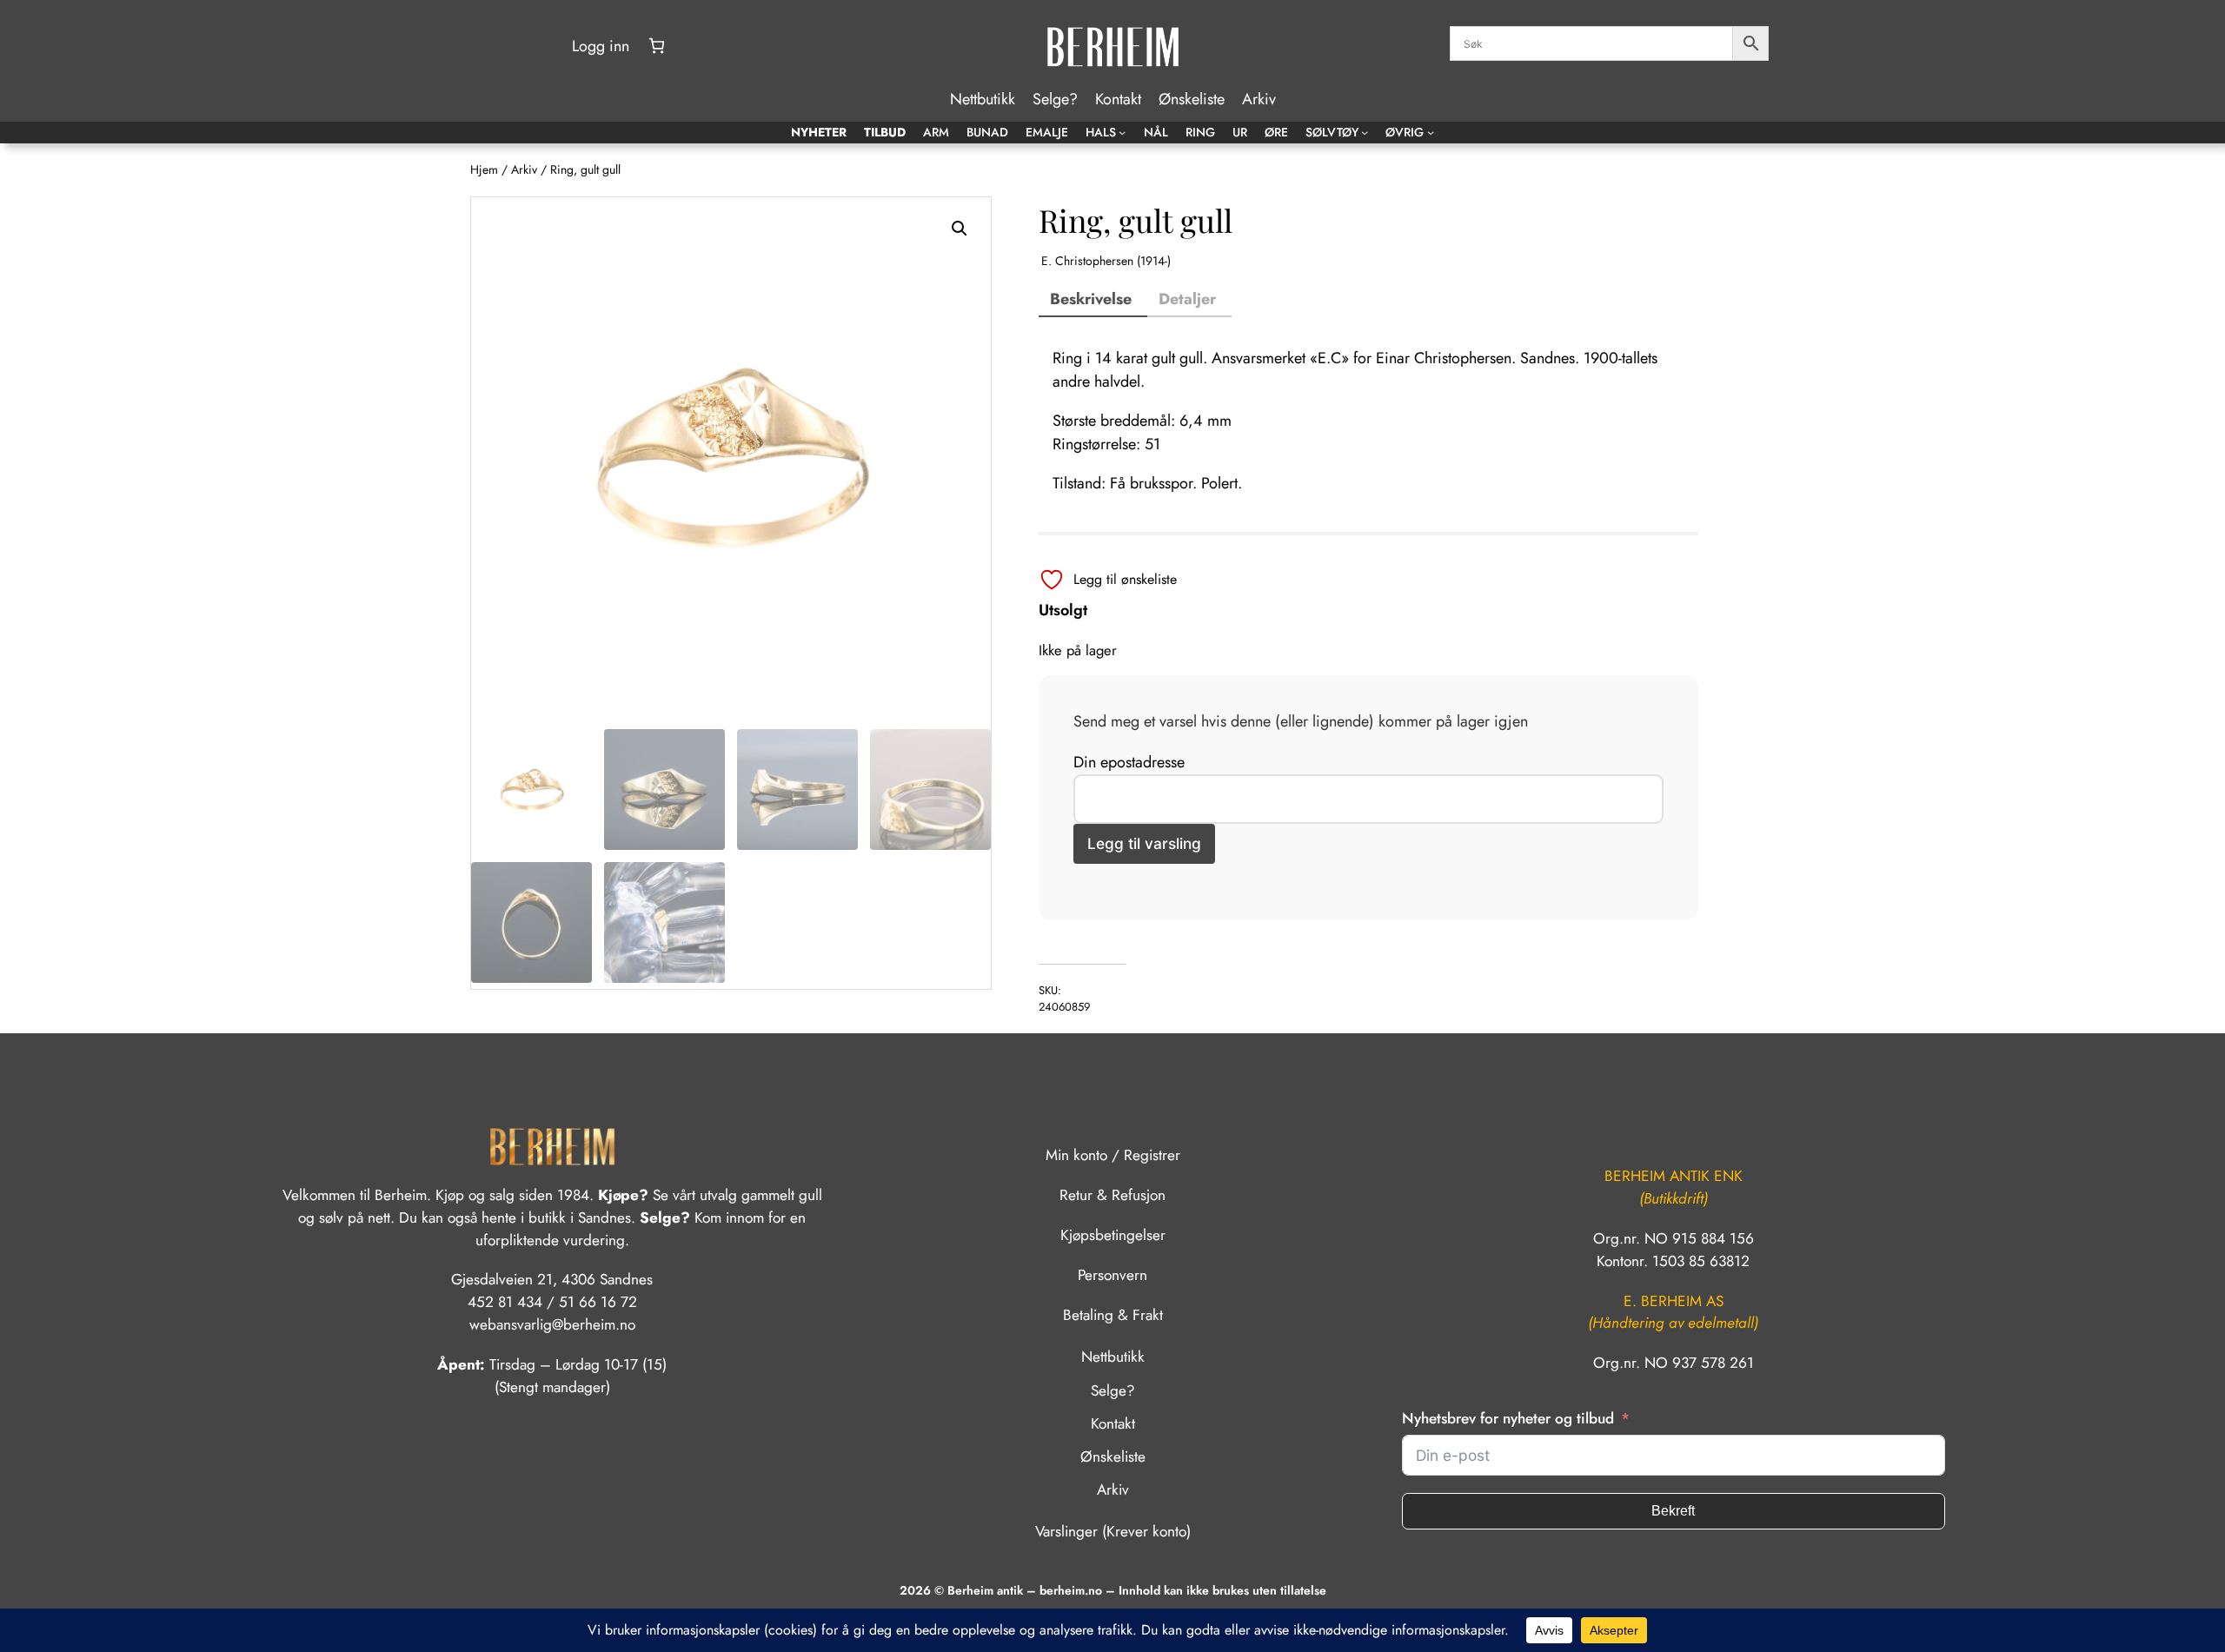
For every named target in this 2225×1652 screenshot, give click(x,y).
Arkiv (524, 169)
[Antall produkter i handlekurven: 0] (657, 46)
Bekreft (1673, 1511)
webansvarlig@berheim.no (552, 1324)
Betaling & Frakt (1113, 1315)
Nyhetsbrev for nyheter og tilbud (1508, 1418)
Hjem (484, 169)
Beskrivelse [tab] (1091, 299)
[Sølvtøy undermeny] (1365, 132)
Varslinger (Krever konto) (1113, 1531)
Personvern (1112, 1275)
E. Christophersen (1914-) (1106, 261)
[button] (960, 229)
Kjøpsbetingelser (1113, 1235)
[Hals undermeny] (1122, 132)
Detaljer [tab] (1187, 299)
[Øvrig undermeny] (1431, 132)
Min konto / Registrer (1113, 1155)
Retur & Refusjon (1112, 1195)
